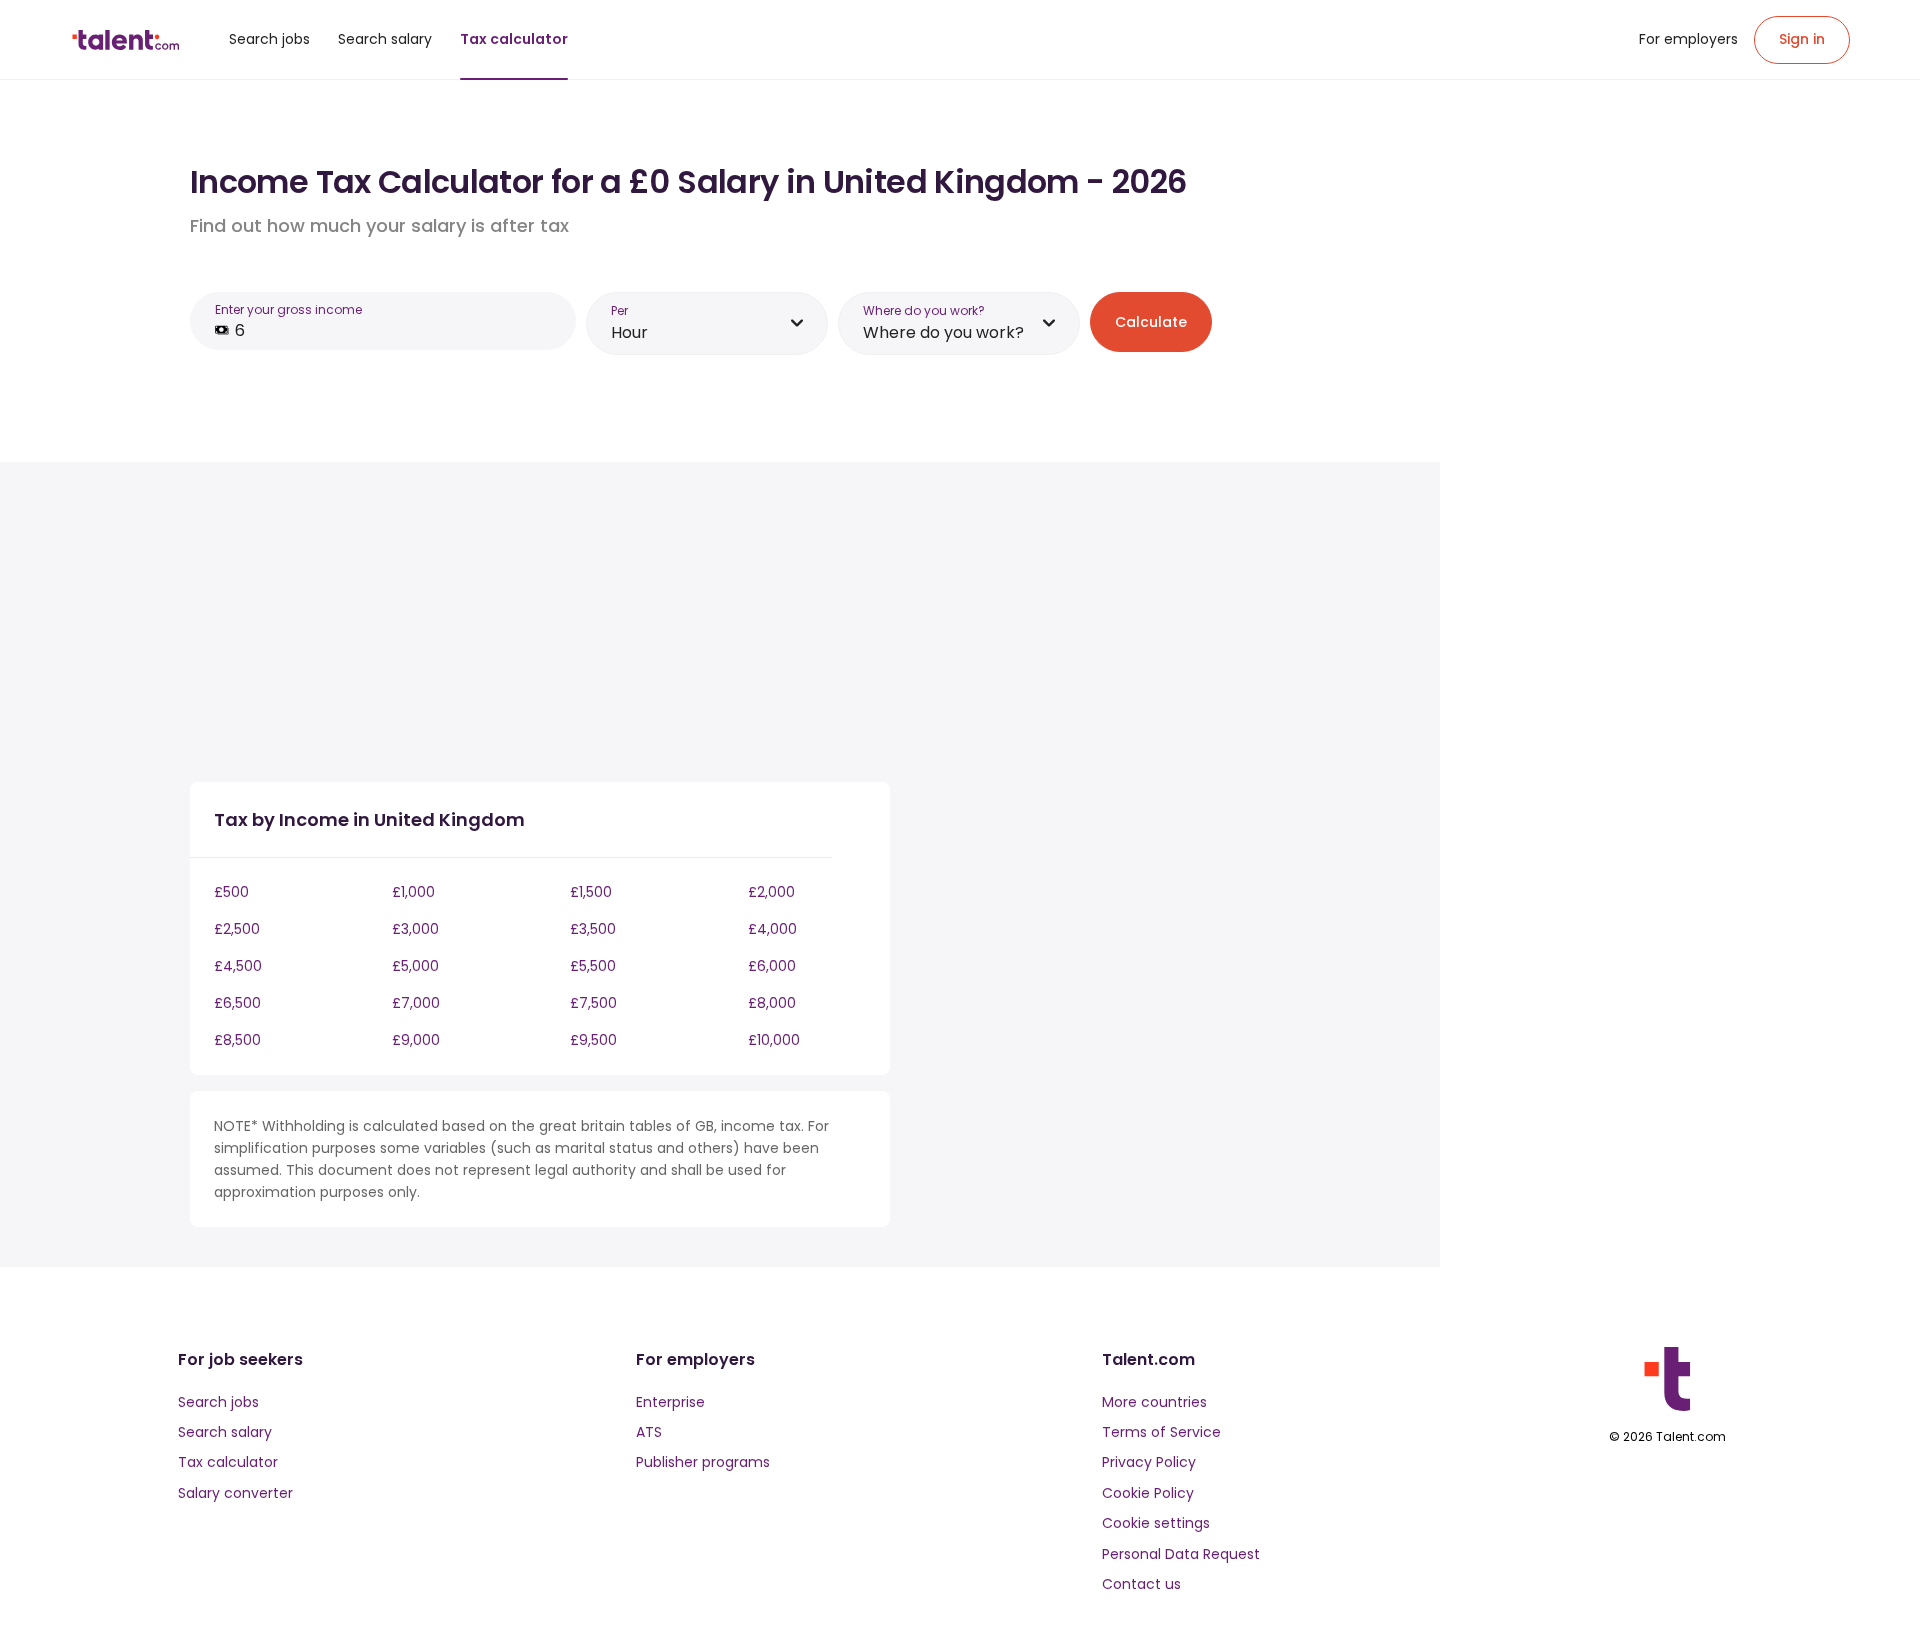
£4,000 (772, 929)
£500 (231, 892)
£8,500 (237, 1040)
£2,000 (771, 892)
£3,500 (593, 929)
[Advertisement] (540, 626)
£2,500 (237, 929)
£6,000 (772, 966)
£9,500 (593, 1040)
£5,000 (415, 966)
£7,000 (416, 1003)
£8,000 (772, 1003)
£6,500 (237, 1003)
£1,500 (591, 892)
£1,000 (413, 892)
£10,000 (774, 1040)
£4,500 (238, 966)
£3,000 (415, 929)
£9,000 (416, 1040)
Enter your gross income (288, 309)
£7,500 (593, 1003)
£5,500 (593, 966)
